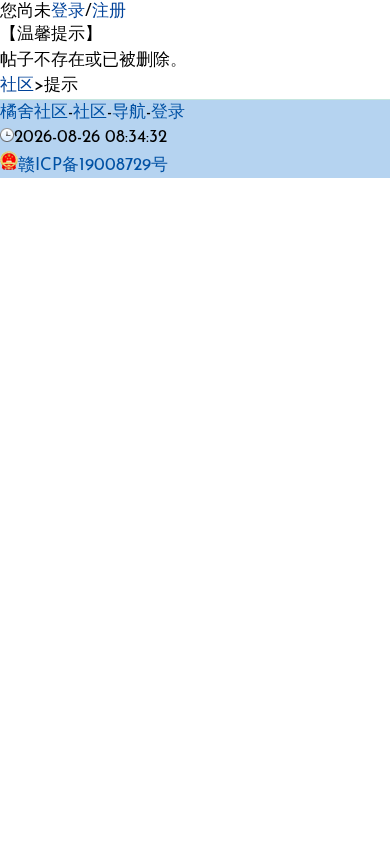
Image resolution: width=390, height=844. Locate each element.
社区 (17, 85)
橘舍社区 (34, 112)
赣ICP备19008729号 (93, 165)
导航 (129, 112)
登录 (68, 11)
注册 (109, 11)
